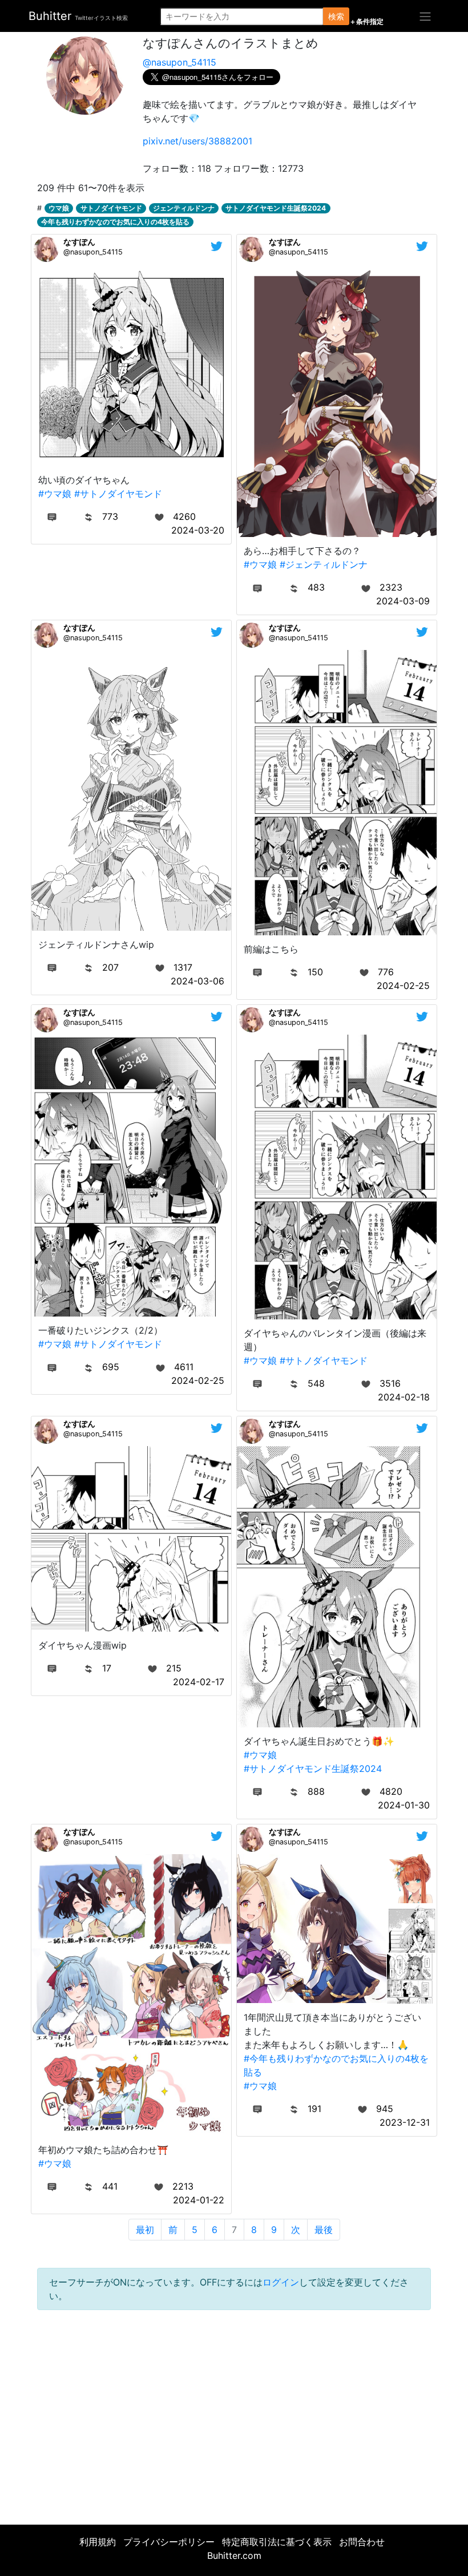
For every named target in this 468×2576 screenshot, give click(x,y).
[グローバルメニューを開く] (425, 16)
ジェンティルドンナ (184, 208)
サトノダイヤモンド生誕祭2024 (276, 208)
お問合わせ (362, 2542)
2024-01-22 (199, 2200)
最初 (145, 2230)
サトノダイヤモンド (111, 208)
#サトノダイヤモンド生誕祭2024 (313, 1769)
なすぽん (79, 242)
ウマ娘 (59, 208)
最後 (324, 2230)
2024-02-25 (403, 986)
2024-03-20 (198, 530)
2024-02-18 (404, 1397)
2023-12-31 (405, 2122)
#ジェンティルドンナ (324, 564)
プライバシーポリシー (169, 2542)
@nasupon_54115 (179, 62)
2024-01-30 (404, 1805)
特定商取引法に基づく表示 (277, 2542)
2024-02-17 (199, 1682)
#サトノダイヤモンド (118, 494)
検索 (336, 16)
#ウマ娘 (55, 494)
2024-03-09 (403, 601)
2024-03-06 (197, 981)
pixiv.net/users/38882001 (197, 141)
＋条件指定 (366, 22)
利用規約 (98, 2542)
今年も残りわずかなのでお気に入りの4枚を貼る (115, 222)
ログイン (281, 2282)
